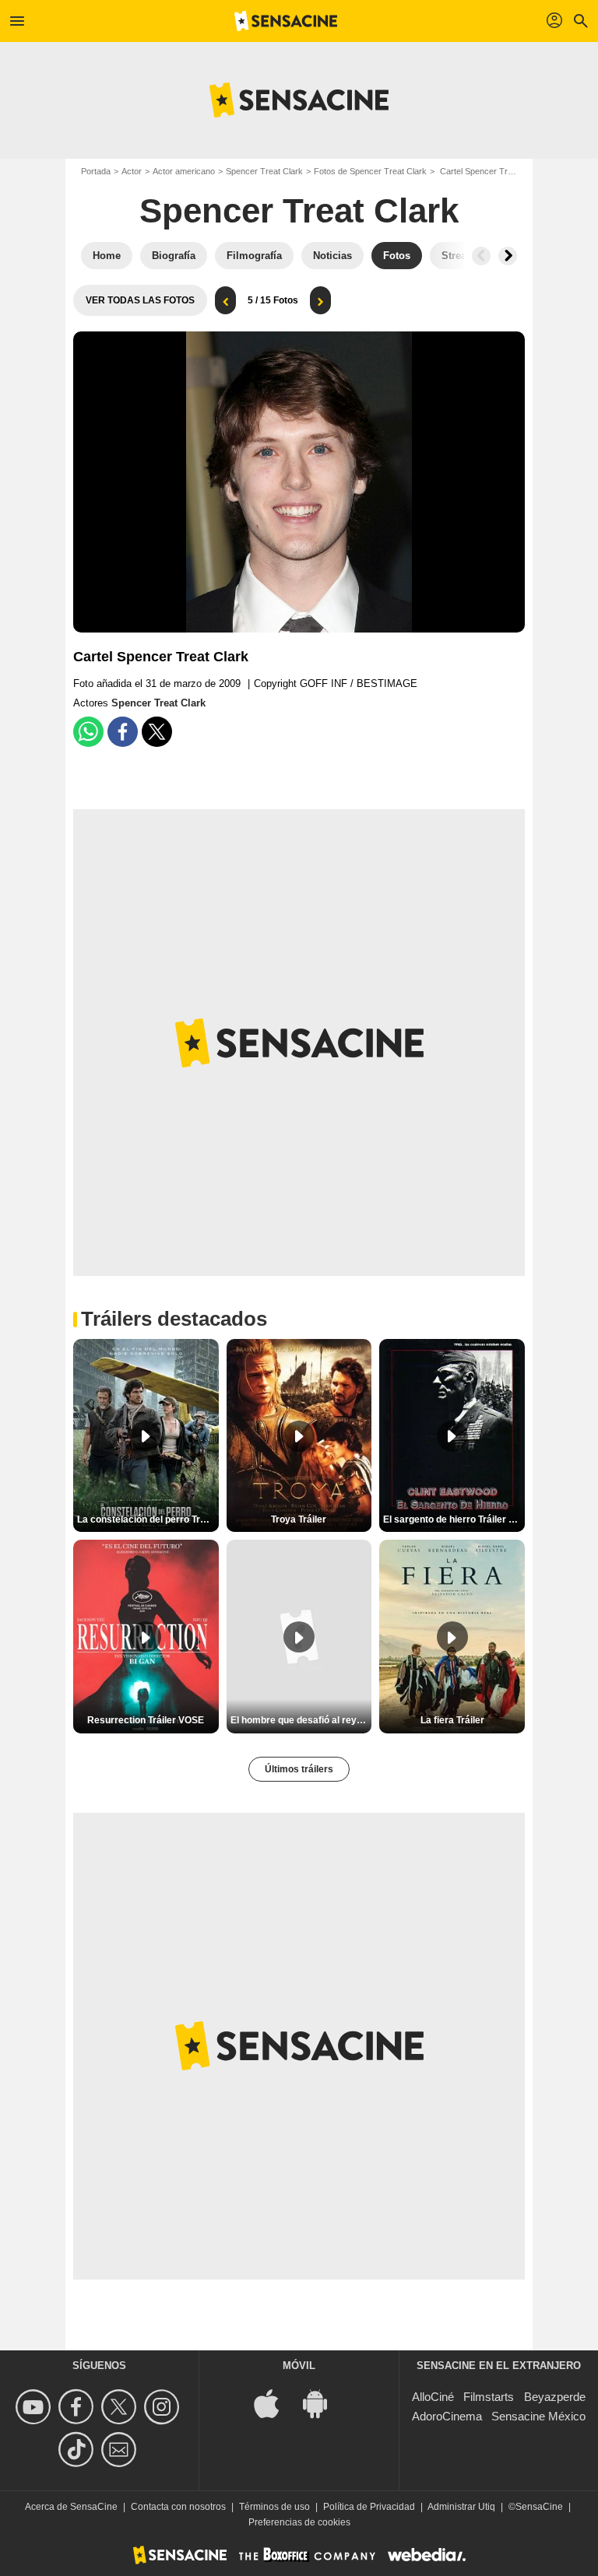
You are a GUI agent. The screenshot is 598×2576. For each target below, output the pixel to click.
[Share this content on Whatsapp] (88, 732)
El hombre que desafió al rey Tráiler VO (301, 1720)
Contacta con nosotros (178, 2507)
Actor (132, 171)
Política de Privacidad (369, 2507)
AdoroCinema (447, 2416)
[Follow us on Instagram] (164, 2407)
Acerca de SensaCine (71, 2507)
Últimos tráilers (299, 1769)
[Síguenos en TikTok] (78, 2450)
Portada (96, 171)
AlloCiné (433, 2397)
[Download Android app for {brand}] (323, 2402)
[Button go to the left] (481, 256)
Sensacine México (538, 2416)
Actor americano (184, 171)
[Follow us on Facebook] (78, 2407)
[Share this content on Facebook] (123, 732)
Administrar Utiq (461, 2507)
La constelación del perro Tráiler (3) (148, 1519)
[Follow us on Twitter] (121, 2407)
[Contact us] (121, 2450)
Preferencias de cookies (299, 2522)
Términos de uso (274, 2507)
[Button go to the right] (508, 256)
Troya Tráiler (299, 1519)
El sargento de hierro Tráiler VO (452, 1519)
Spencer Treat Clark (264, 171)
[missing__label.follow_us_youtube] (35, 2407)
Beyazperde (555, 2397)
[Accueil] (286, 21)
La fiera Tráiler (452, 1720)
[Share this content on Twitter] (157, 732)
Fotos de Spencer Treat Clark (370, 171)
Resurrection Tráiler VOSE (146, 1720)
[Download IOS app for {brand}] (275, 2402)
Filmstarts (489, 2397)
